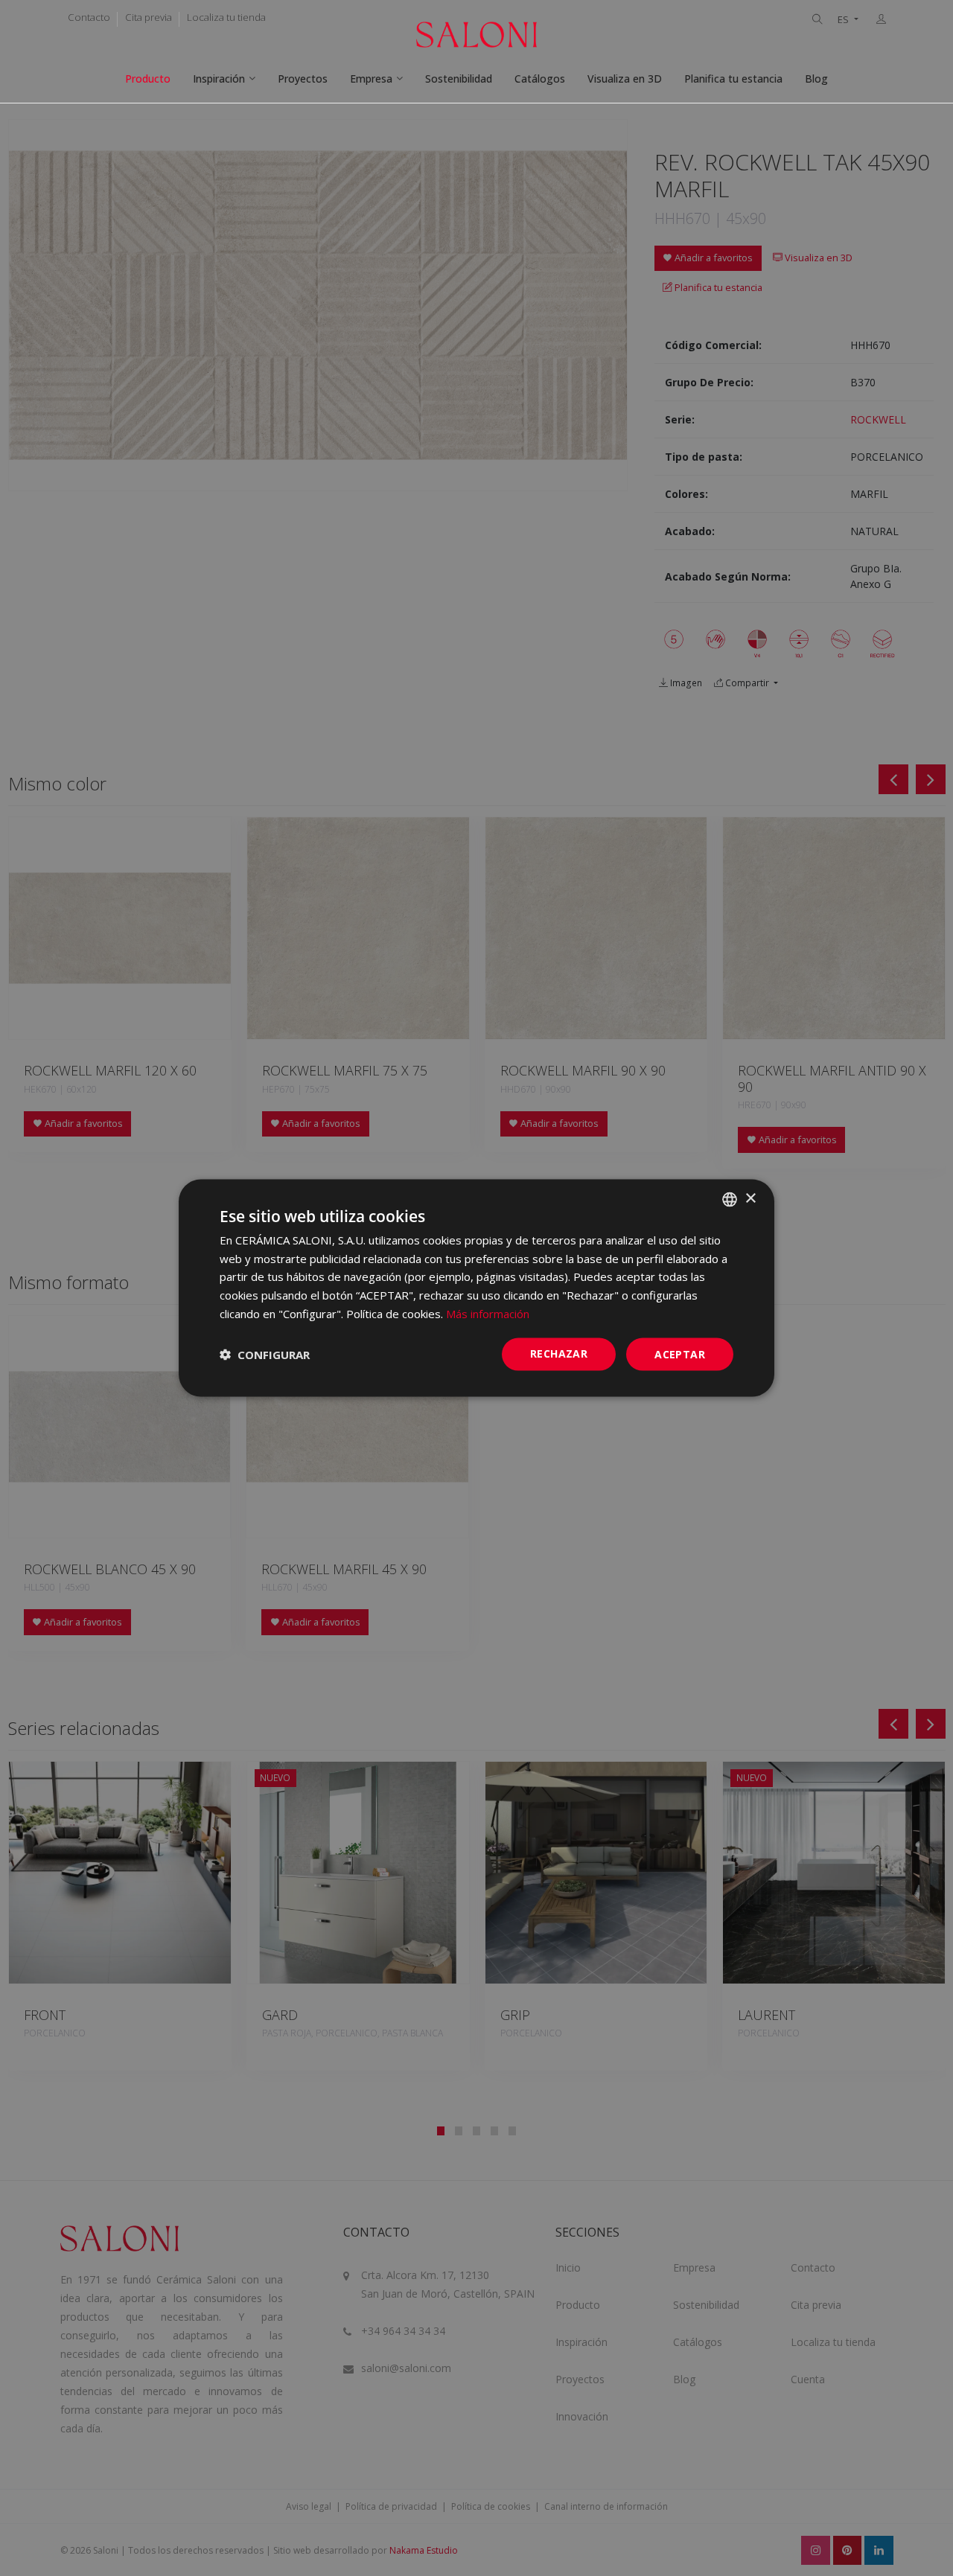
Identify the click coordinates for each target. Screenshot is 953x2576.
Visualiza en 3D (625, 79)
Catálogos (540, 79)
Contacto (89, 17)
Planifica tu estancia (733, 79)
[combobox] (730, 1199)
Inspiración (219, 79)
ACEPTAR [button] (680, 1353)
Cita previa (149, 17)
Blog (816, 79)
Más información (488, 1313)
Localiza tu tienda (226, 17)
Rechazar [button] (559, 1353)
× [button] (750, 1199)
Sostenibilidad (459, 79)
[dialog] (476, 1288)
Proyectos (303, 79)
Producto (148, 79)
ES (844, 20)
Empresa (371, 79)
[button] (265, 1355)
